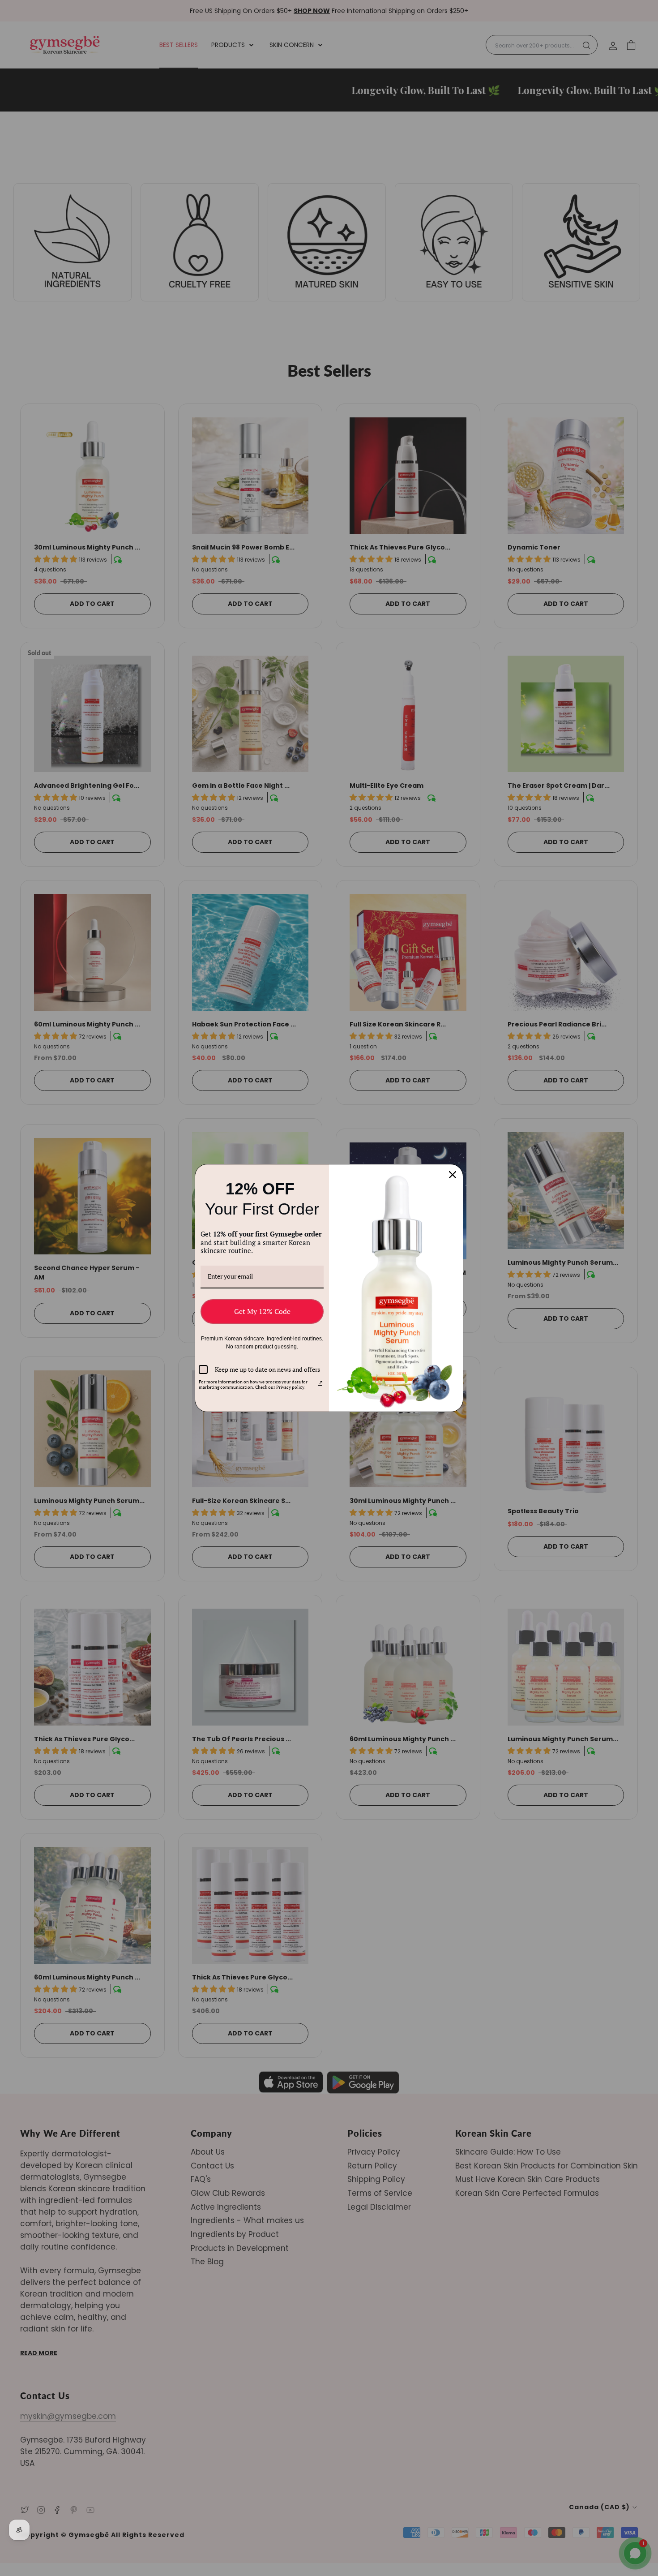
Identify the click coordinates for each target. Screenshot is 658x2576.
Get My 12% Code (262, 1311)
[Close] (453, 1175)
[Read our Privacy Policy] (320, 1383)
